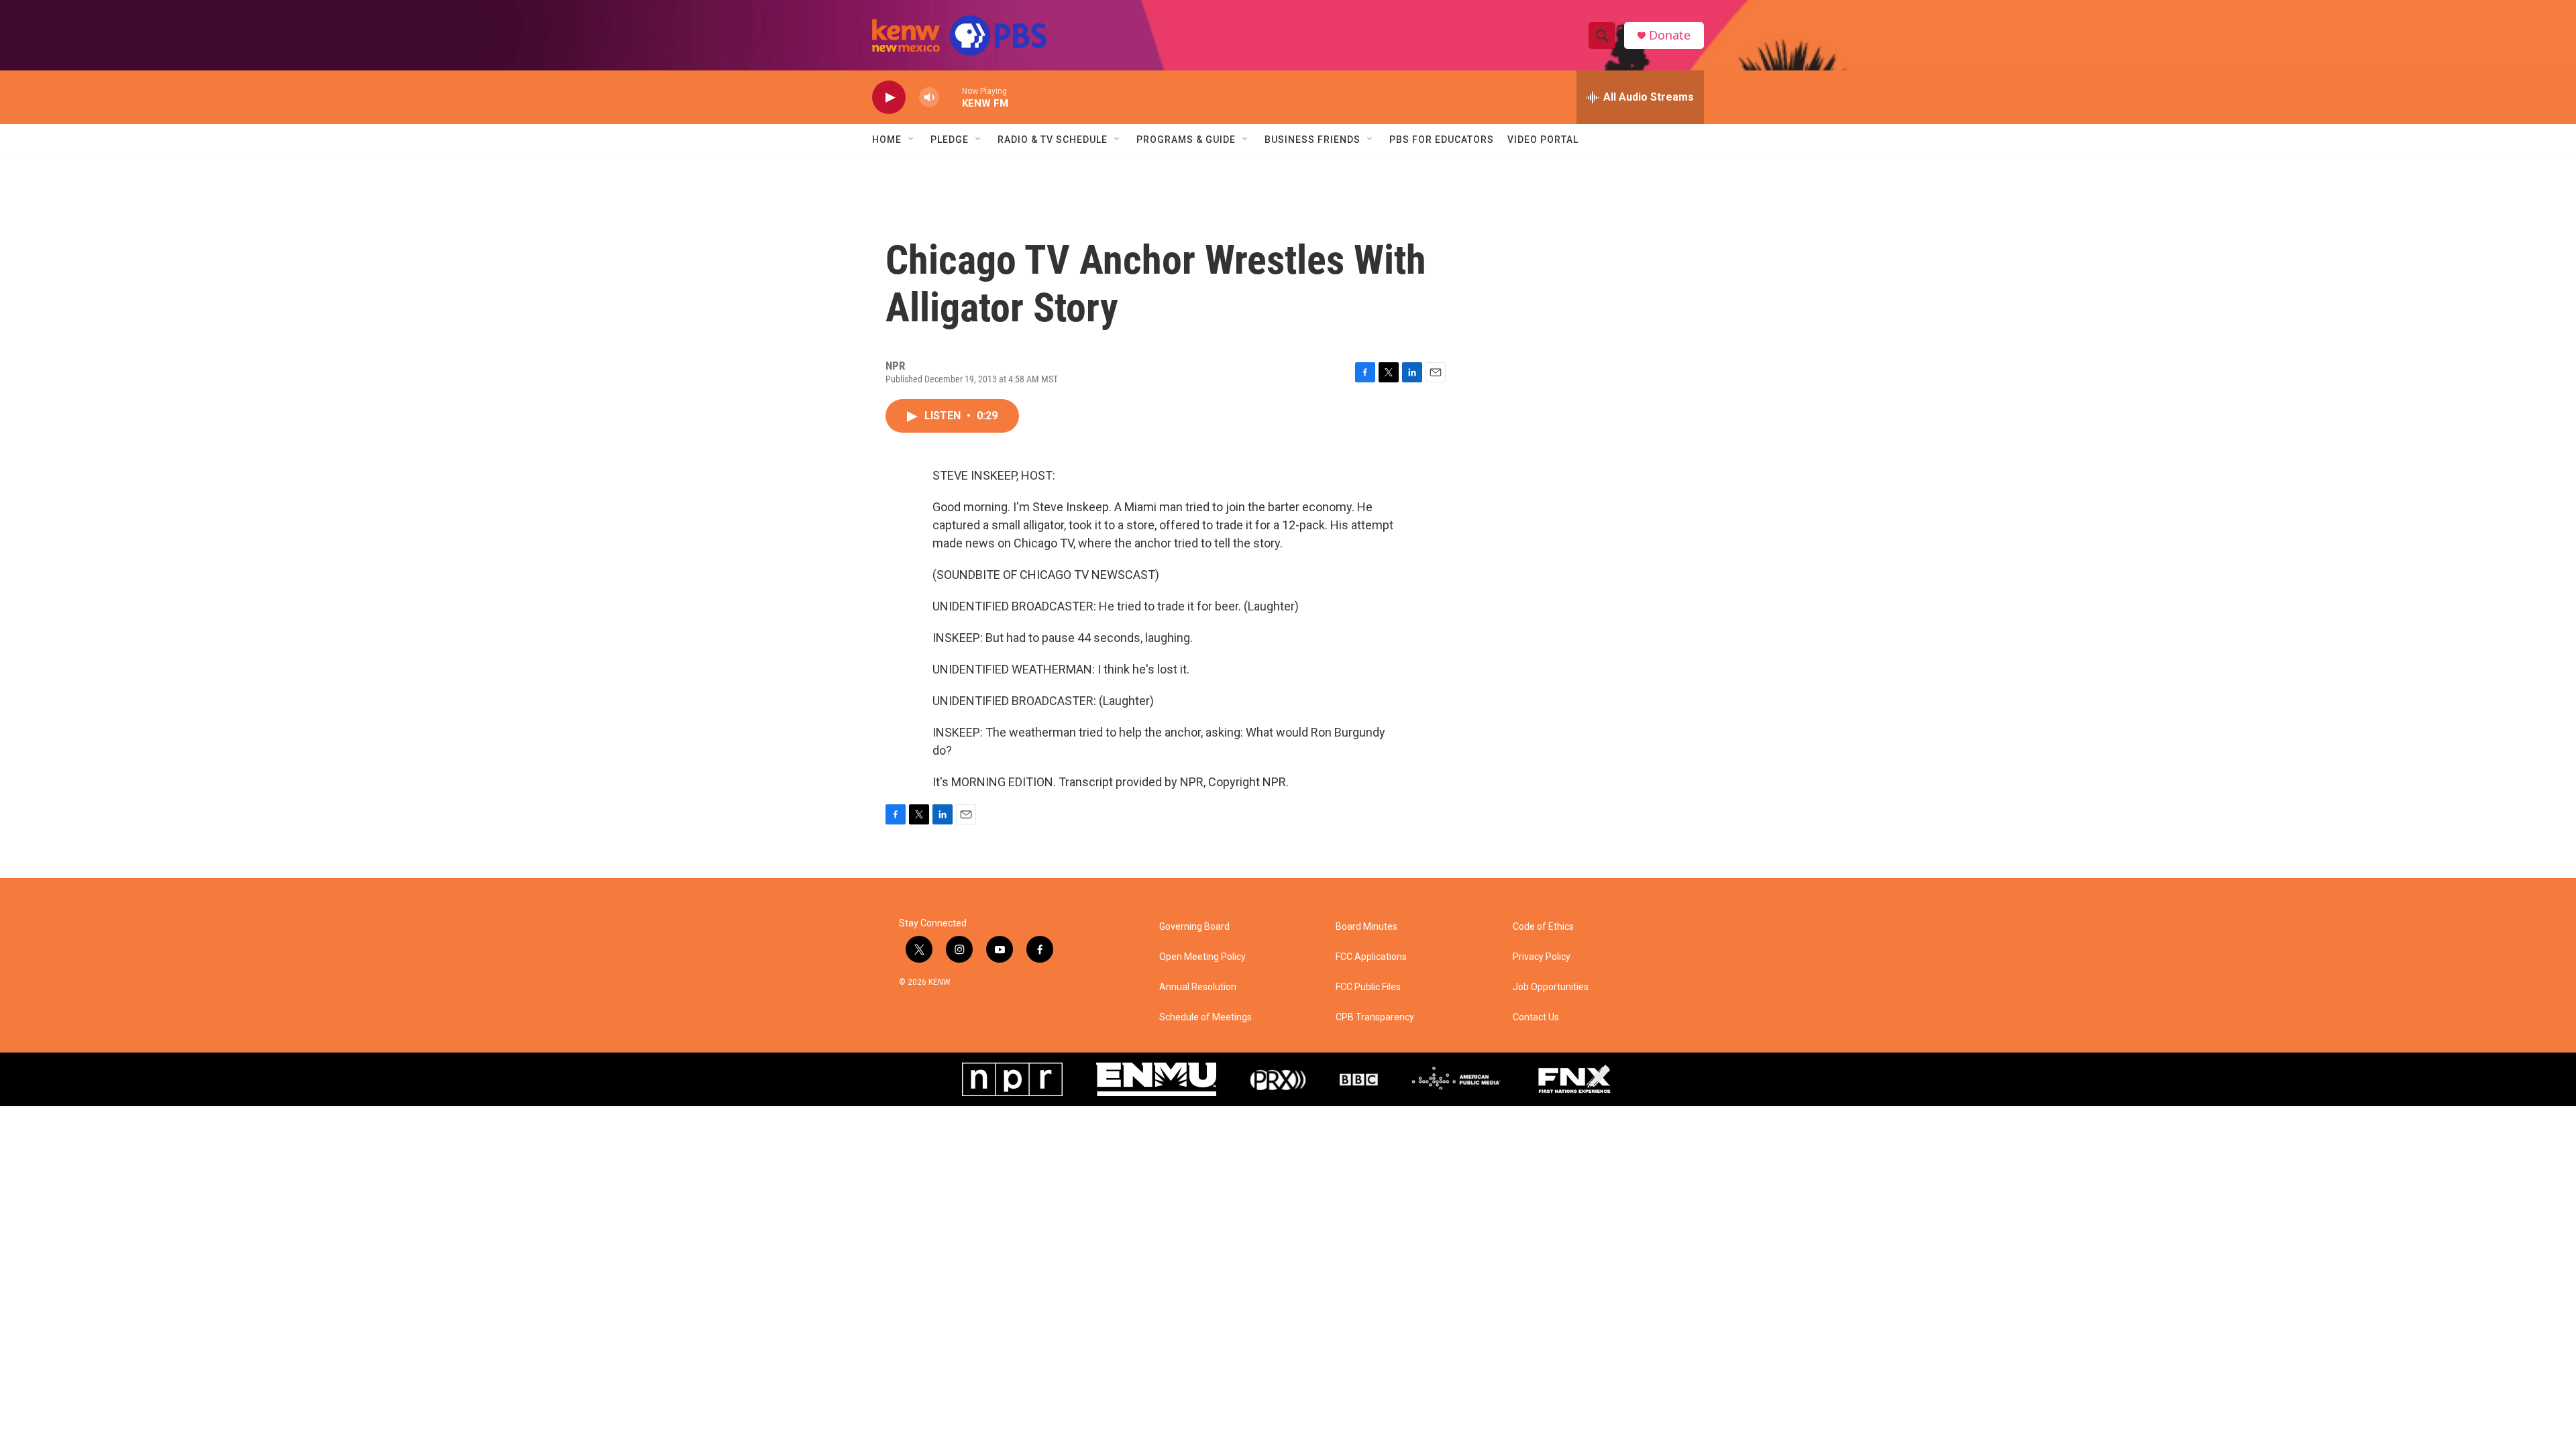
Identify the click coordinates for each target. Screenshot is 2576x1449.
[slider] (951, 97)
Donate (1670, 35)
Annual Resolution (1198, 987)
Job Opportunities (1551, 987)
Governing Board (1194, 927)
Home (887, 140)
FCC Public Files (1368, 987)
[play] (889, 98)
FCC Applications (1371, 957)
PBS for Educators (1442, 140)
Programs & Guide (1186, 140)
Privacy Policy (1542, 957)
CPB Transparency (1375, 1017)
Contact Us (1536, 1017)
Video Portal (1543, 140)
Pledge (950, 140)
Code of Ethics (1543, 927)
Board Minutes (1366, 927)
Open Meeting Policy (1202, 957)
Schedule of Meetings (1205, 1017)
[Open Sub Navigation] (912, 140)
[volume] (929, 98)
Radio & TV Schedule (1053, 140)
